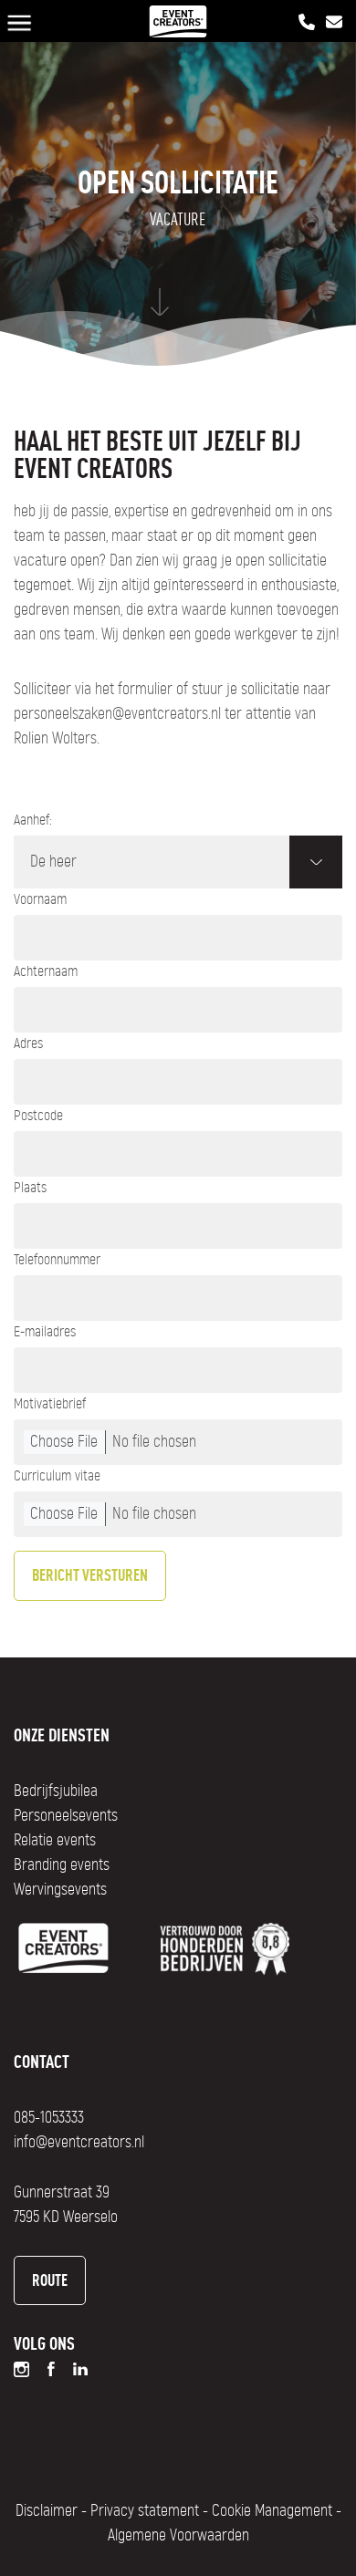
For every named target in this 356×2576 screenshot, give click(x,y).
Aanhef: (33, 820)
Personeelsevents (66, 1816)
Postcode (38, 1116)
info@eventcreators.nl (79, 2143)
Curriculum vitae (57, 1476)
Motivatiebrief (50, 1404)
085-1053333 (49, 2118)
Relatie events (55, 1841)
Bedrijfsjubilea (56, 1792)
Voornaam (40, 899)
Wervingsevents (60, 1890)
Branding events (62, 1865)
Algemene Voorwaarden (178, 2536)
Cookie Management (272, 2511)
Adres (28, 1044)
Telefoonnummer (57, 1260)
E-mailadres (45, 1332)
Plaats (30, 1188)
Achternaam (46, 971)
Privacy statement (145, 2511)
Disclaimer (47, 2511)
